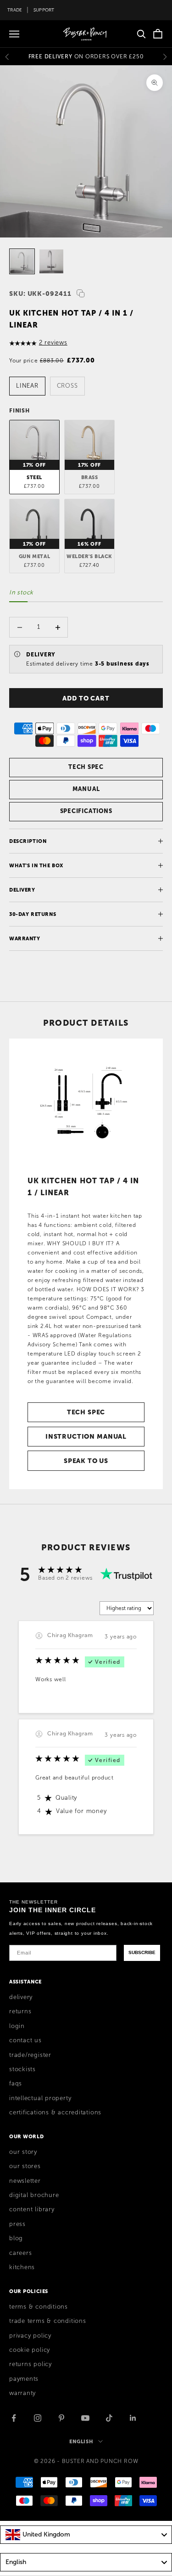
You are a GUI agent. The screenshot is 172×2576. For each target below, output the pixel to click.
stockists (22, 2069)
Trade (15, 10)
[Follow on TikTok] (109, 2418)
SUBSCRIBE (142, 1952)
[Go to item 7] (51, 261)
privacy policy (30, 2336)
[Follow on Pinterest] (61, 2418)
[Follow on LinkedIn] (133, 2418)
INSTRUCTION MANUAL (86, 1436)
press (17, 2224)
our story (23, 2152)
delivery (21, 1997)
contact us (25, 2040)
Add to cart (86, 698)
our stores (25, 2166)
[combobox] (86, 2535)
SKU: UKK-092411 (40, 294)
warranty (22, 2393)
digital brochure (34, 2195)
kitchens (22, 2267)
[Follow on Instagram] (38, 2418)
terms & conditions (39, 2307)
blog (16, 2238)
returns (20, 2011)
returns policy (31, 2364)
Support (44, 10)
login (17, 2026)
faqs (16, 2084)
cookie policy (30, 2350)
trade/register (30, 2055)
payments (24, 2379)
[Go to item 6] (22, 261)
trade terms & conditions (48, 2321)
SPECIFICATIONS (86, 811)
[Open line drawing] (86, 1103)
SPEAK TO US (86, 1461)
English (81, 2441)
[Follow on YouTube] (85, 2418)
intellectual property (40, 2098)
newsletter (25, 2181)
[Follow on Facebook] (14, 2418)
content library (32, 2209)
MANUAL (86, 789)
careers (20, 2253)
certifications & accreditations (55, 2113)
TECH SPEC (86, 767)
